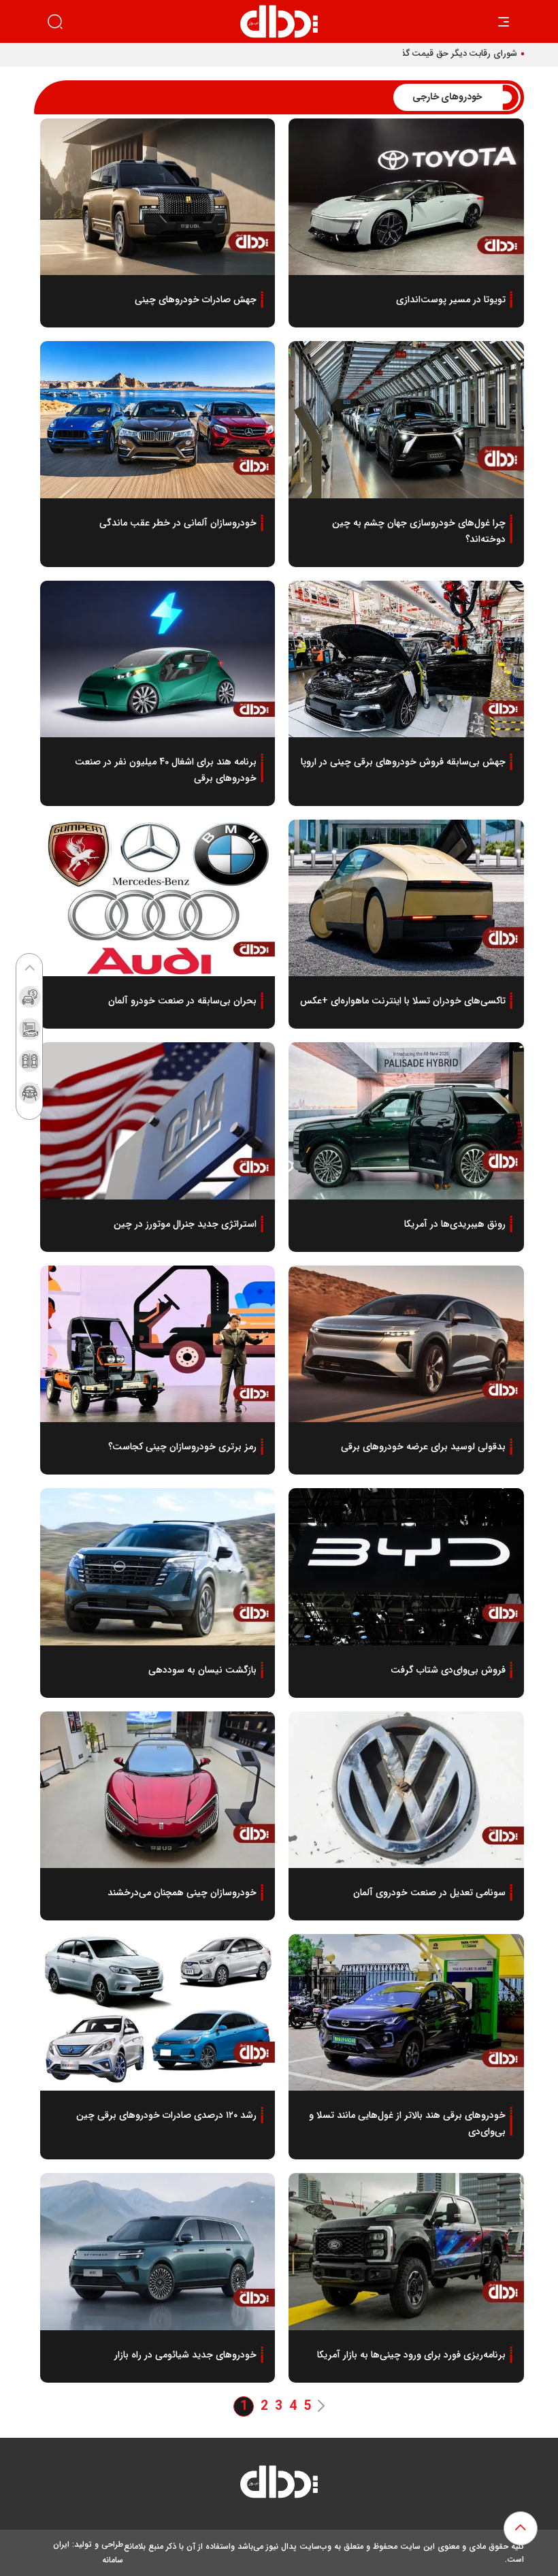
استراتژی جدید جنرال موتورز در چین (185, 1224)
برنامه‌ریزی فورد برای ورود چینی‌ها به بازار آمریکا (411, 2355)
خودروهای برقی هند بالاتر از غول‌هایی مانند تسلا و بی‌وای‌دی (407, 2123)
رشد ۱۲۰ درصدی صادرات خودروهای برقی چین (166, 2115)
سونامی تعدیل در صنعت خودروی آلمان (429, 1893)
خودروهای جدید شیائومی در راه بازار (185, 2355)
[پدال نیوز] (279, 2485)
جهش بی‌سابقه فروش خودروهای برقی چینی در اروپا (403, 762)
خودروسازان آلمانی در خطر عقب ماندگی (178, 523)
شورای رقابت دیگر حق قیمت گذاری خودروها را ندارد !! (417, 54)
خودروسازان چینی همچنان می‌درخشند (182, 1893)
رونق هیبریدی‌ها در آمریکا (455, 1224)
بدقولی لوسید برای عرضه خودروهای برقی (423, 1447)
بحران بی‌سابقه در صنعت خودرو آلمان (182, 1001)
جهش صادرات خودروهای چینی (196, 300)
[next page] (321, 2407)
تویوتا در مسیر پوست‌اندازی (451, 300)
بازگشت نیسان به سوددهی (202, 1670)
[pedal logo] (279, 21)
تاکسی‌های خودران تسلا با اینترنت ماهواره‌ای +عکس (403, 1001)
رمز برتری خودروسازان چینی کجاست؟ (182, 1447)
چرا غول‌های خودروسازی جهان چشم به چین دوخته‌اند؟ (419, 531)
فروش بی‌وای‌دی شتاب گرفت (448, 1670)
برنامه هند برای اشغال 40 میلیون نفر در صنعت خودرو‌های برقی (166, 770)
